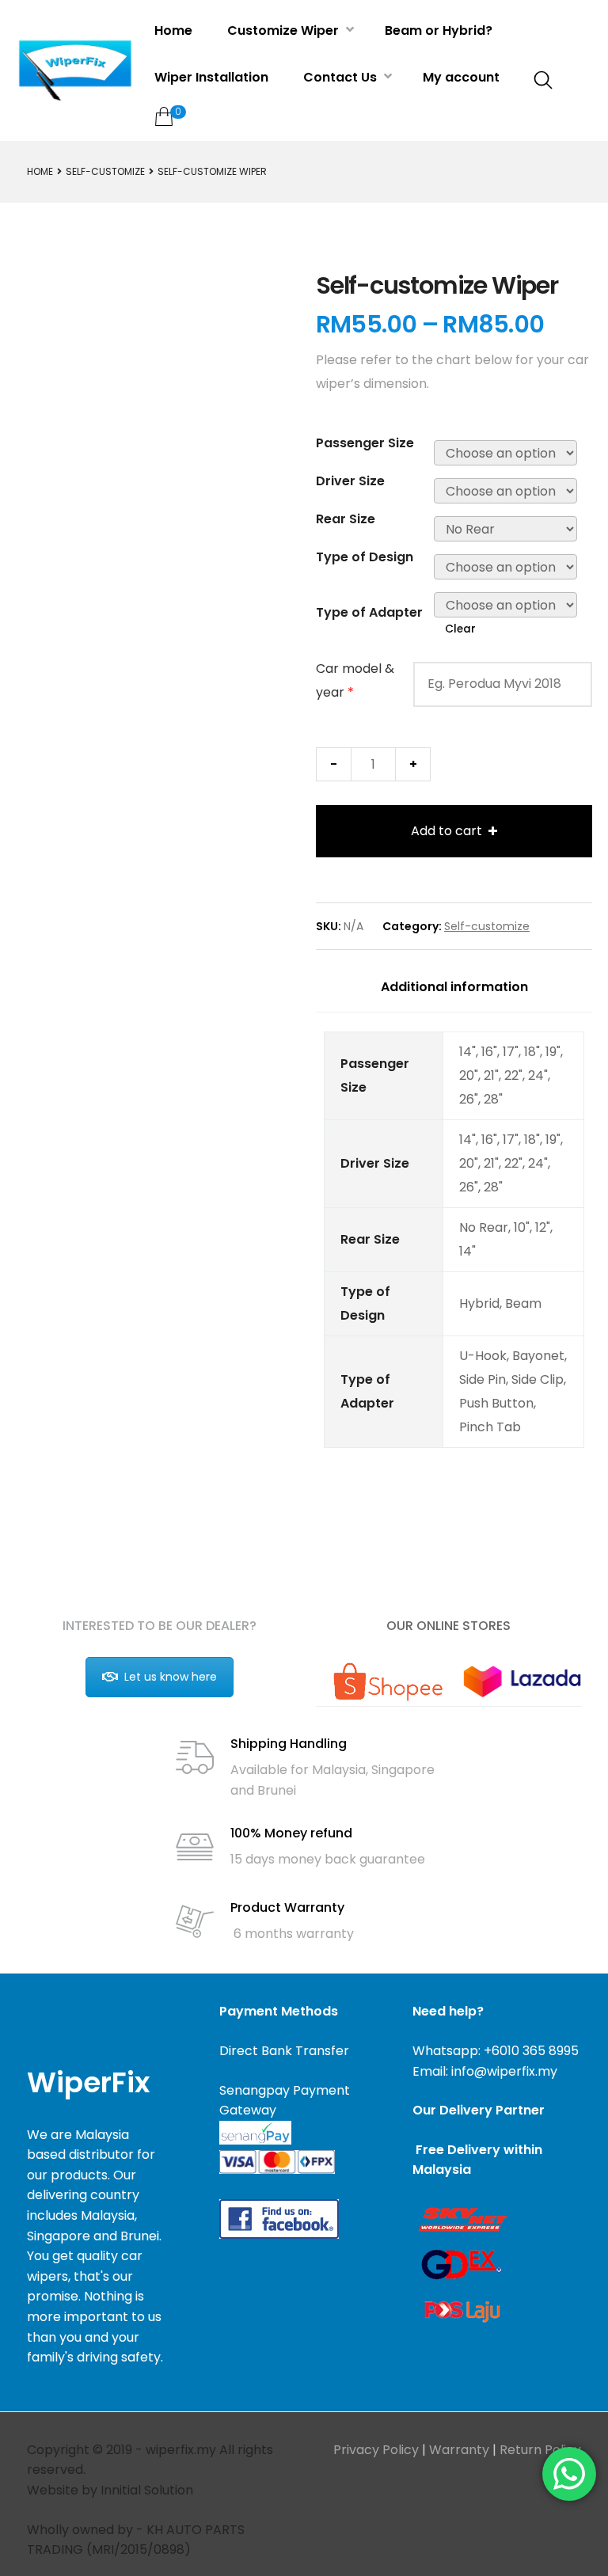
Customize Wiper (285, 30)
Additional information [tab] (454, 987)
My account (461, 77)
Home (173, 30)
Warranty (459, 2450)
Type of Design (365, 557)
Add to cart (446, 831)
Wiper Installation (211, 77)
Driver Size (350, 481)
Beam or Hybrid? (439, 30)
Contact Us (342, 77)
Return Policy (540, 2450)
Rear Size (346, 519)
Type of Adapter (369, 612)
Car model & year (355, 680)
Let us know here (171, 1677)
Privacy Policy (376, 2450)
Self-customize (105, 171)
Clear (460, 629)
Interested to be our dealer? (160, 1626)
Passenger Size (365, 443)
